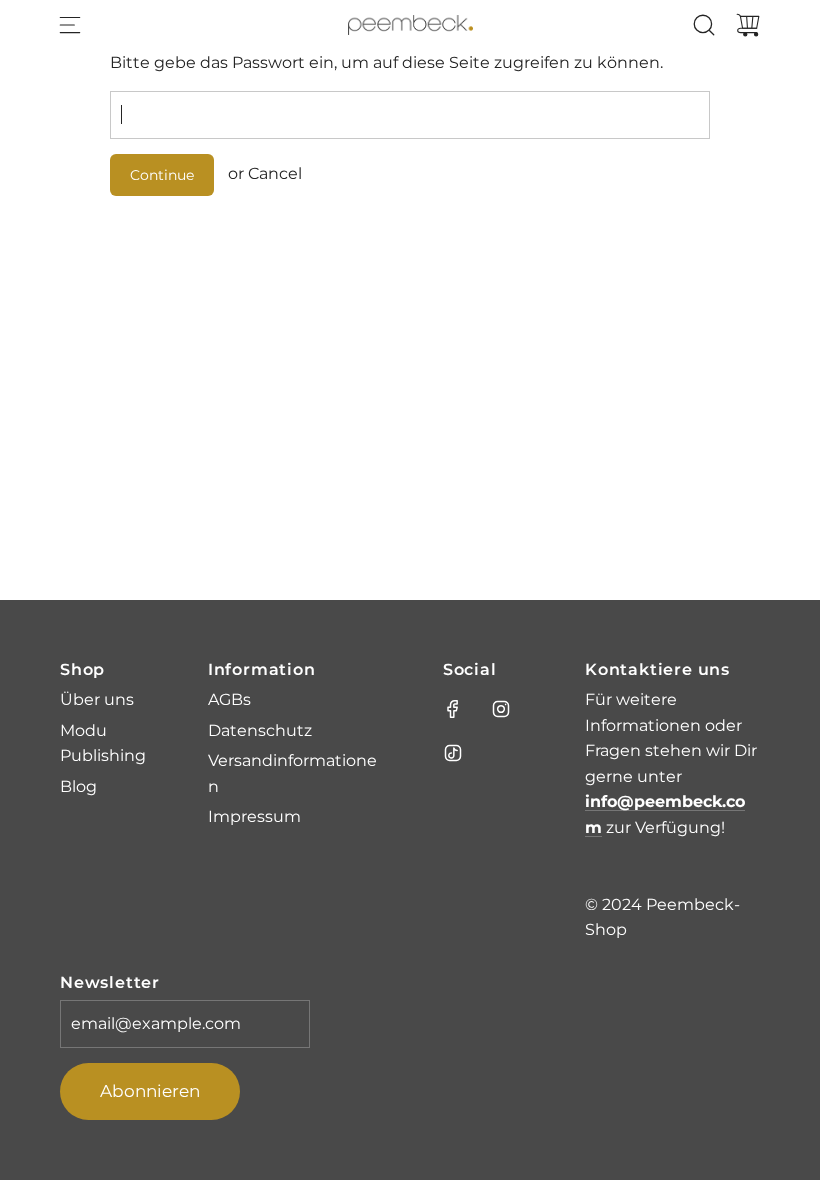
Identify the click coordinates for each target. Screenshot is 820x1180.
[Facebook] (453, 709)
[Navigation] (70, 25)
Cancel (275, 173)
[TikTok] (453, 753)
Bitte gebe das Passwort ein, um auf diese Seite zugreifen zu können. (386, 62)
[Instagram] (501, 709)
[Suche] (704, 25)
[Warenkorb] (748, 25)
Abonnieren (150, 1091)
